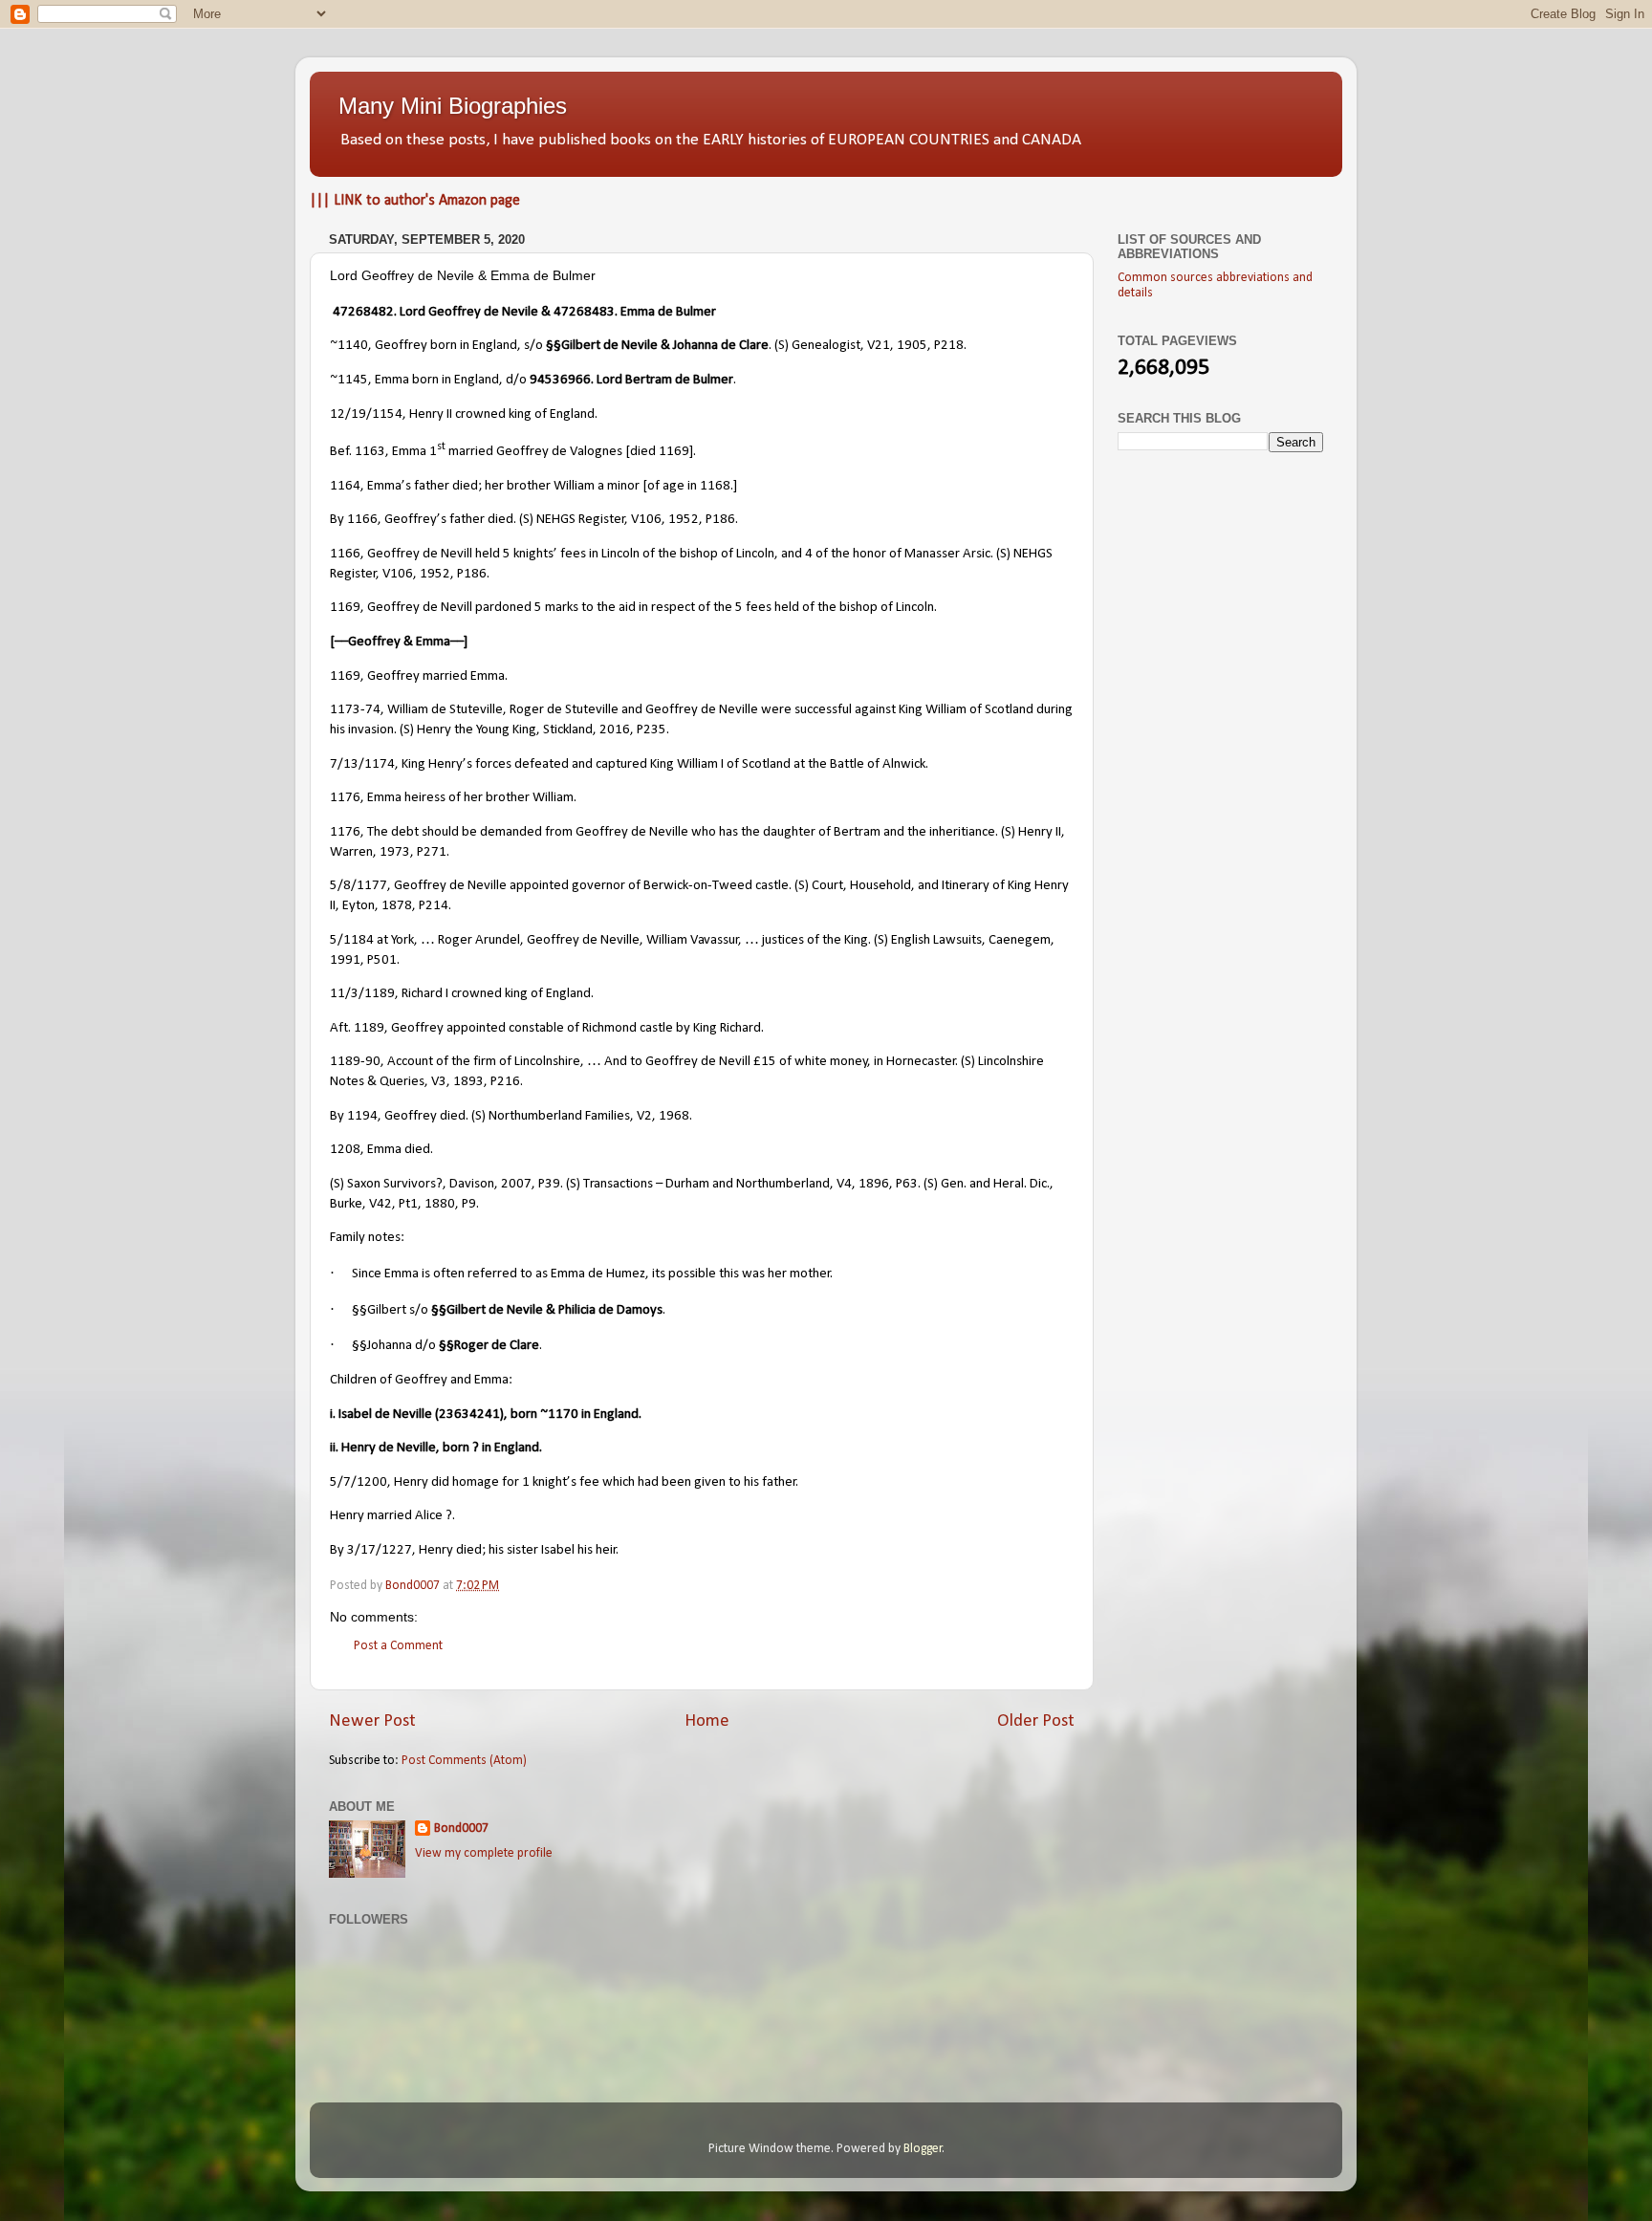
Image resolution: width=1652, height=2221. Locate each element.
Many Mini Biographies (453, 106)
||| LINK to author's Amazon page (415, 201)
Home (707, 1721)
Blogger (923, 2149)
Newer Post (372, 1721)
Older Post (1036, 1721)
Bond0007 (461, 1829)
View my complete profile (484, 1853)
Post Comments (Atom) (464, 1761)
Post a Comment (398, 1646)
